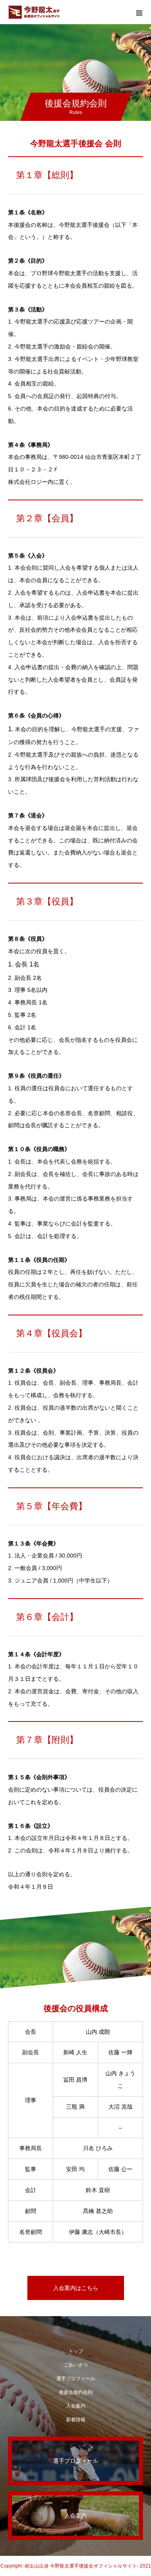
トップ (76, 2351)
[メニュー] (139, 12)
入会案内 (76, 2406)
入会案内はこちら (76, 2288)
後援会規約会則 (76, 2392)
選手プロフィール (76, 2379)
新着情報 (76, 2420)
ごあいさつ (76, 2365)
